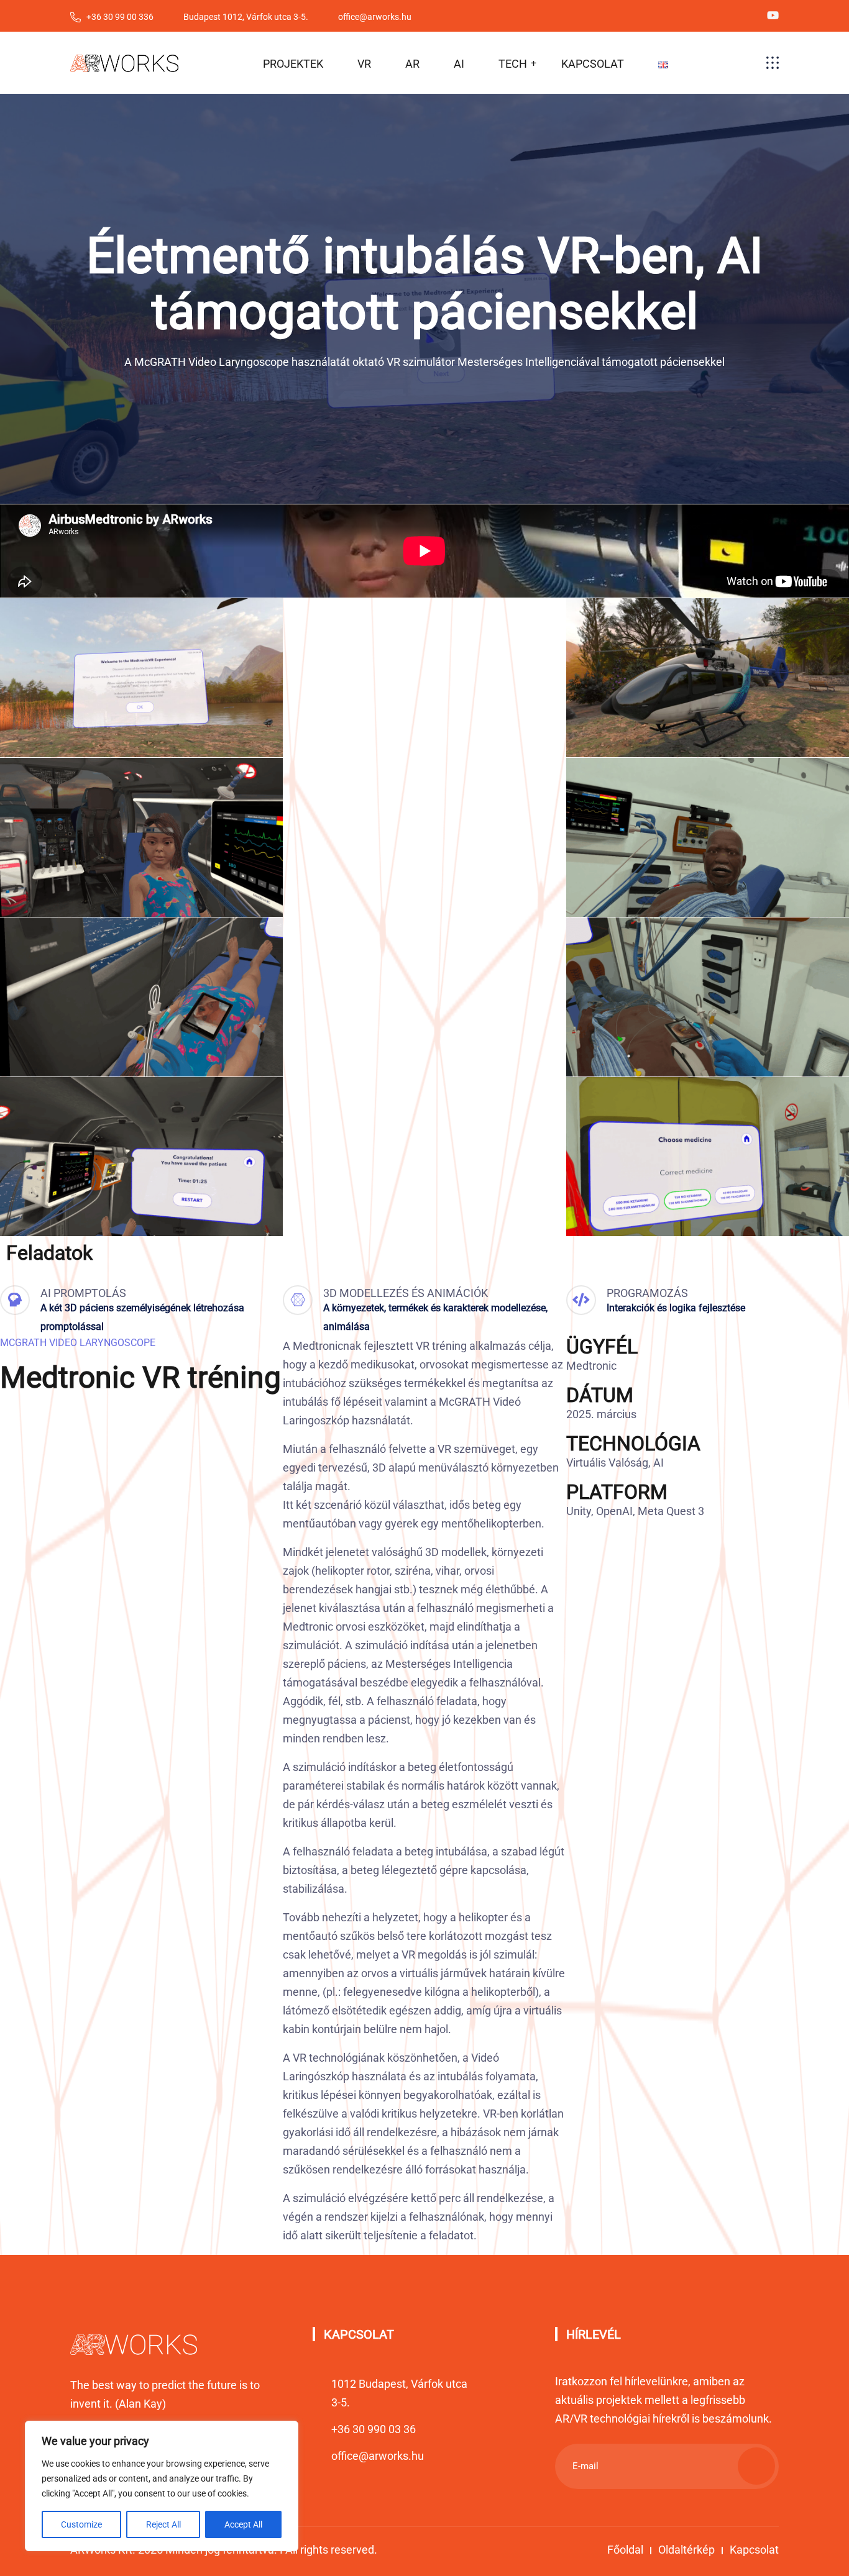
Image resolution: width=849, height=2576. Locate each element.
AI (459, 64)
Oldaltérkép (686, 2550)
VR (364, 64)
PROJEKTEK (293, 64)
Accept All (243, 2524)
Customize (81, 2524)
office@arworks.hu (378, 2456)
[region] (162, 2486)
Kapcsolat (754, 2550)
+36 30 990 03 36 (374, 2429)
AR (412, 64)
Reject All (163, 2524)
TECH (513, 64)
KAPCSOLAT (593, 64)
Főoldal (625, 2550)
